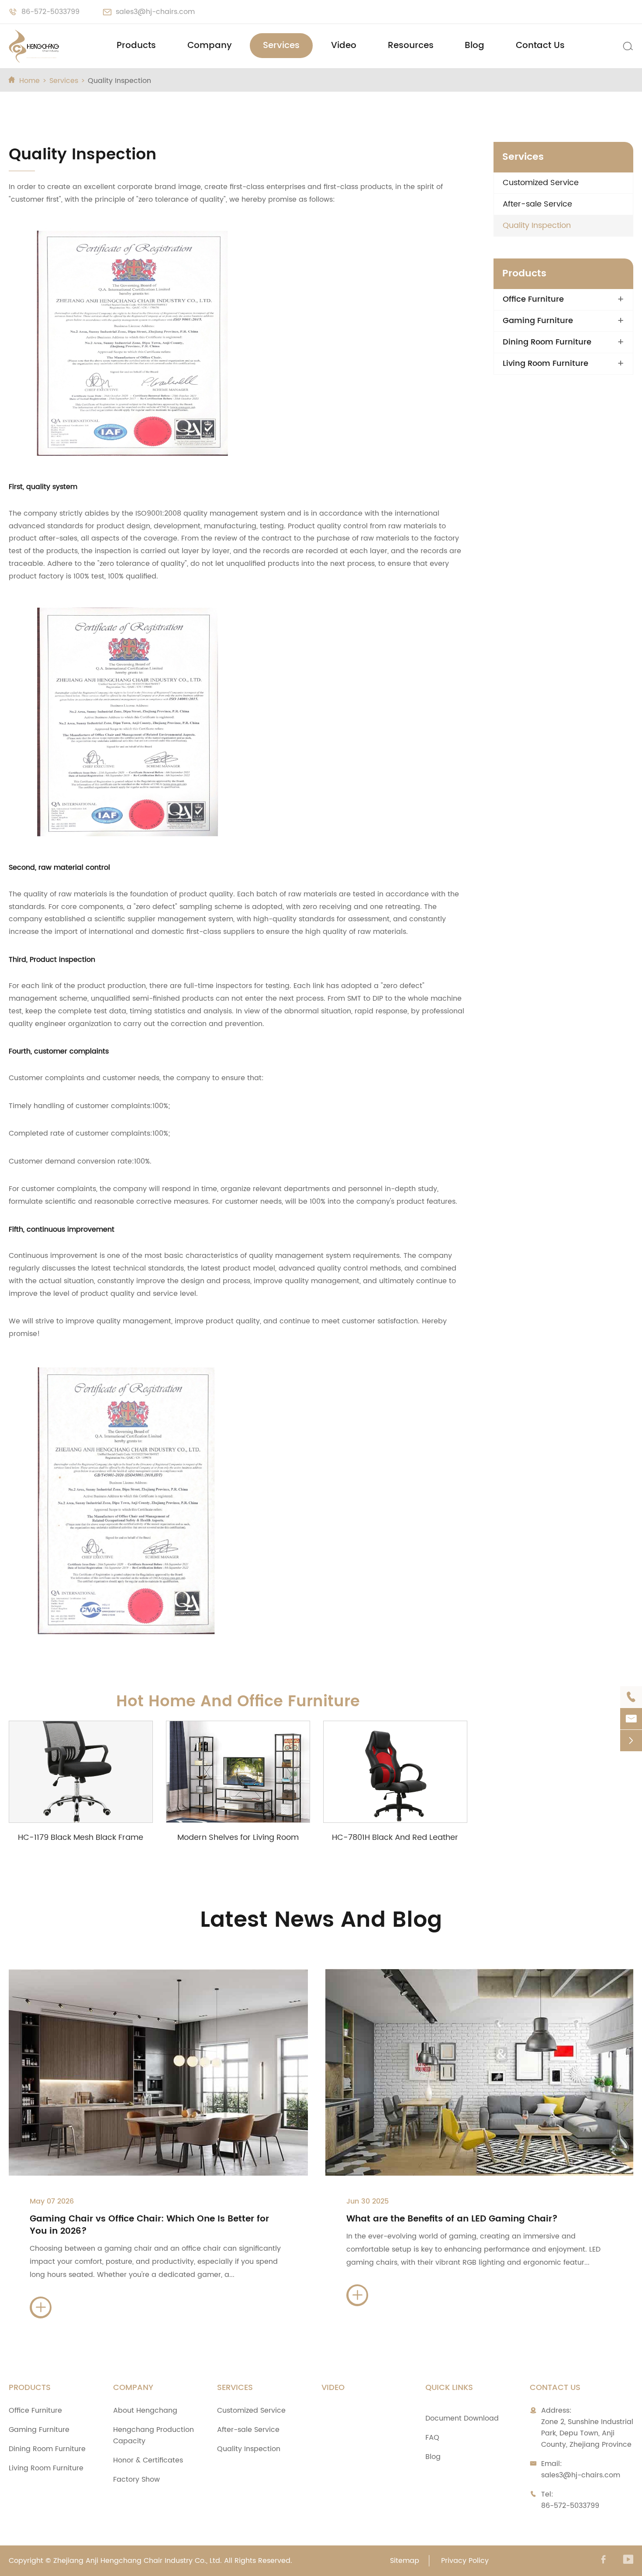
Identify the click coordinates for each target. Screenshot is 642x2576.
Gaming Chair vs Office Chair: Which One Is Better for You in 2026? (149, 2225)
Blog (475, 46)
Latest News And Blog (321, 1920)
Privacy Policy (465, 2561)
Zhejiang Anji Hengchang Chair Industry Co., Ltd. (138, 2561)
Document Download (462, 2418)
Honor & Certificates (148, 2460)
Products (136, 46)
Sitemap (405, 2561)
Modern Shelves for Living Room (238, 1837)
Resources (411, 46)
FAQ (432, 2438)
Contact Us (540, 46)
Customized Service (541, 183)
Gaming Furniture (538, 321)
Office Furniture (533, 300)
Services (281, 46)
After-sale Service (537, 204)
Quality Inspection (119, 81)
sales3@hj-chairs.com (155, 12)
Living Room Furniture (545, 364)
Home (29, 81)
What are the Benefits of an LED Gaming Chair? (452, 2219)
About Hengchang (145, 2411)
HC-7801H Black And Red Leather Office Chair (395, 1837)
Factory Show (136, 2480)
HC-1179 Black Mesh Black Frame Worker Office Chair (81, 1837)
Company (210, 46)
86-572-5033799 (50, 12)
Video (344, 46)
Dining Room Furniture (547, 342)
